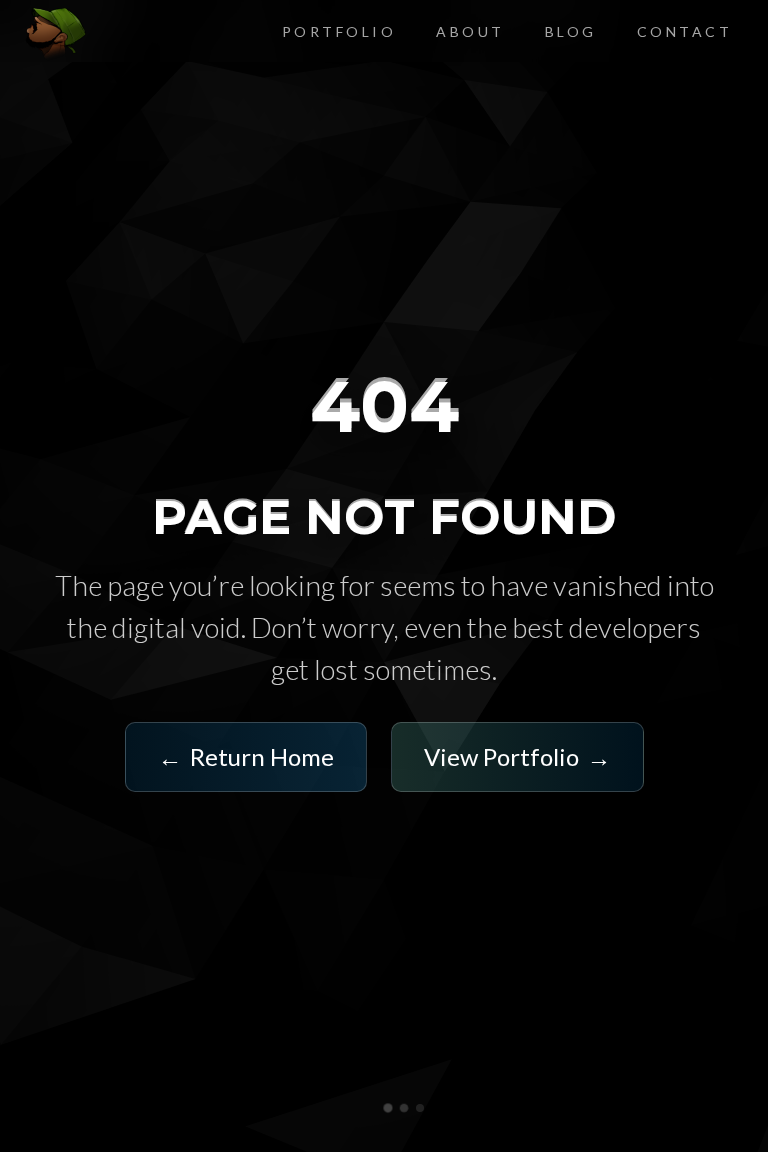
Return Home (246, 756)
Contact (685, 31)
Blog (571, 31)
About (470, 31)
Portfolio (339, 31)
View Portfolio (517, 756)
